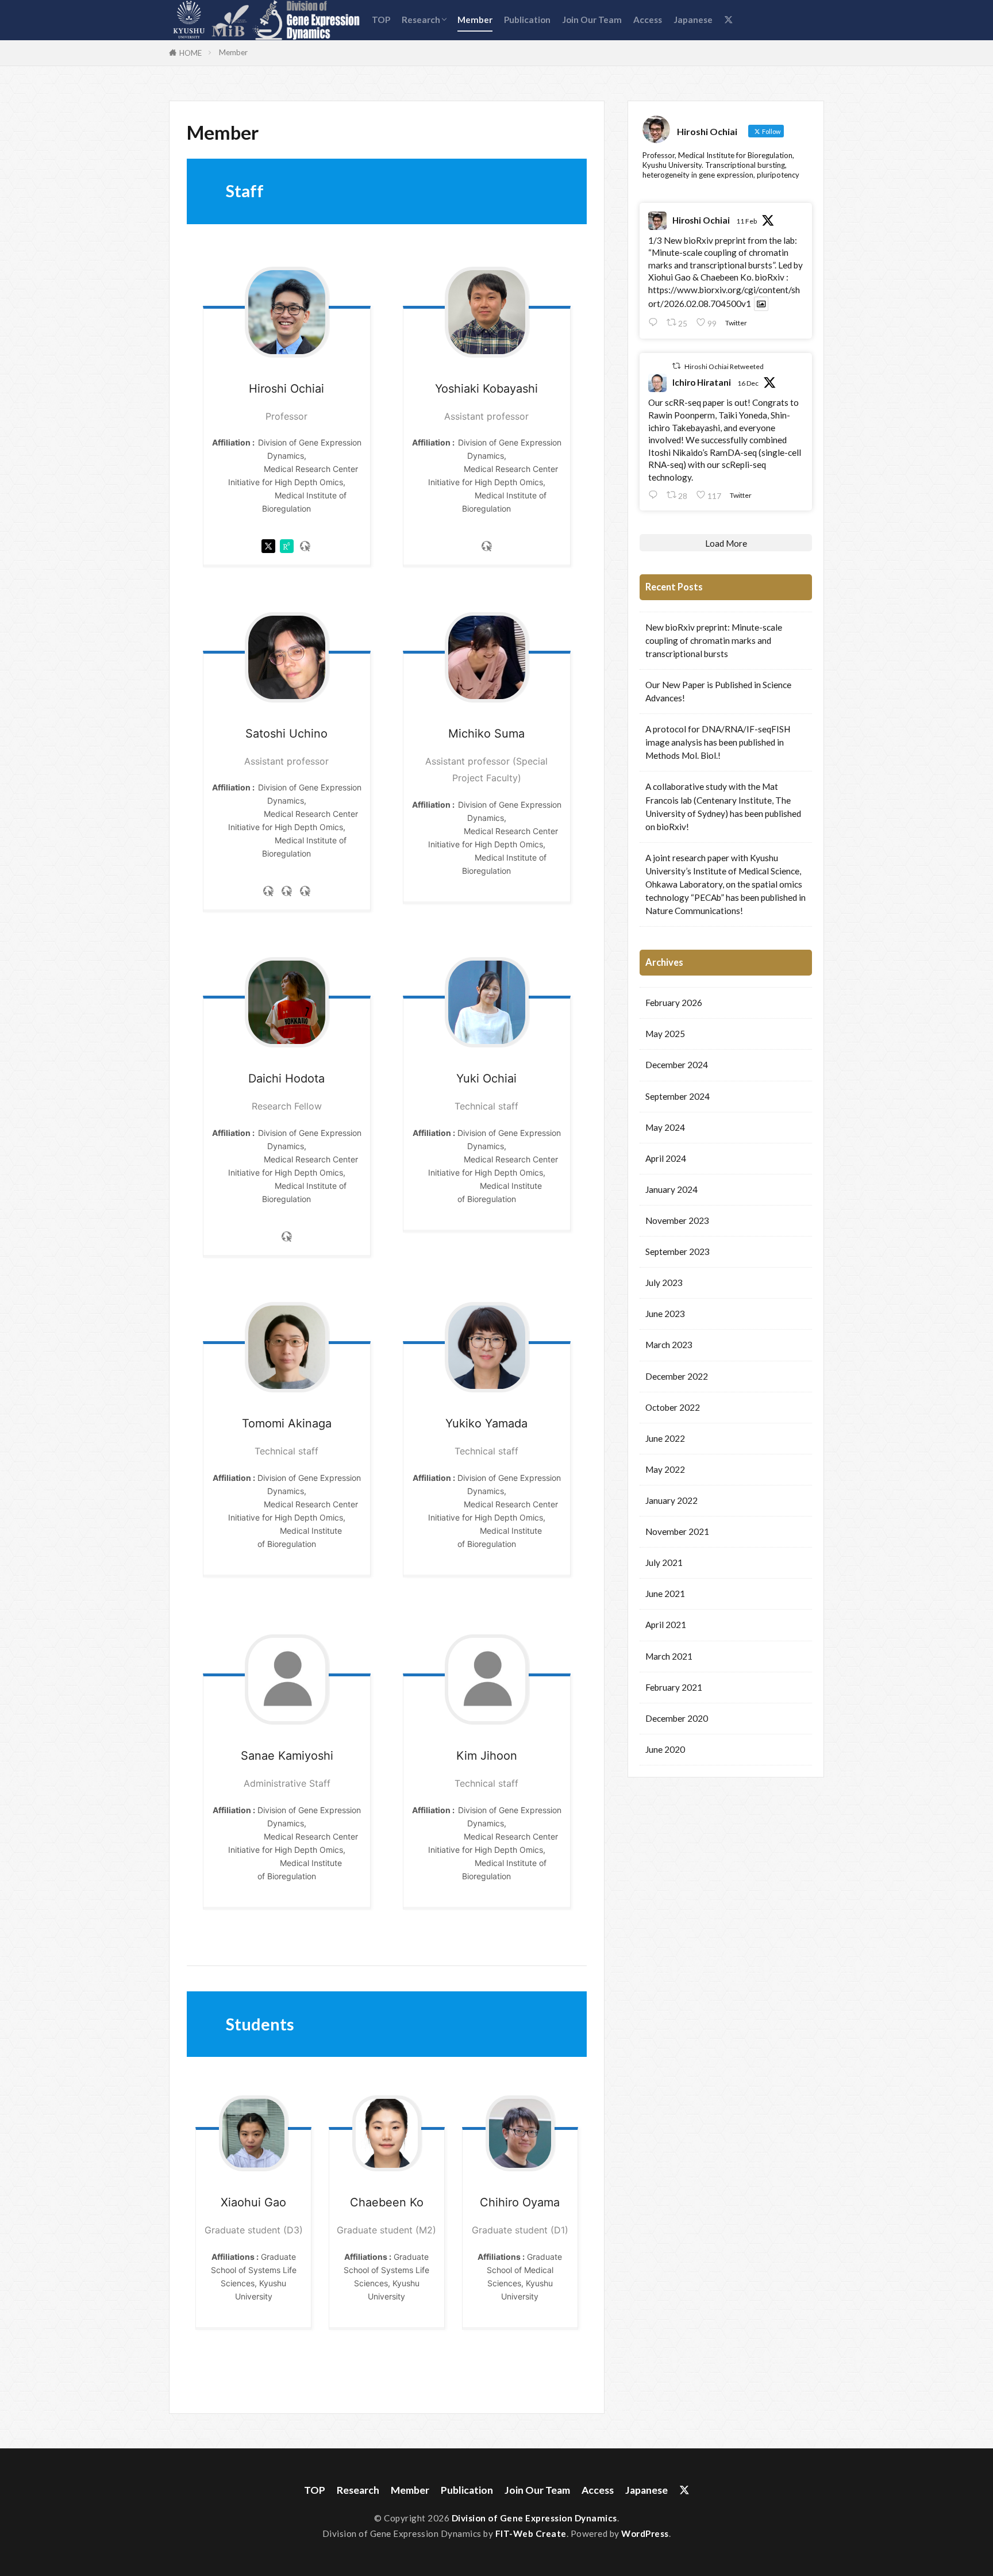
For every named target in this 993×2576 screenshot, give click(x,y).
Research (421, 20)
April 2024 (666, 1158)
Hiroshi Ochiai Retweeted (724, 366)
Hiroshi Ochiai (701, 220)
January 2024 (671, 1189)
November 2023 (677, 1220)
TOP (381, 20)
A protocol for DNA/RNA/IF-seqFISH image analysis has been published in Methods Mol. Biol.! (718, 742)
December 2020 (677, 1718)
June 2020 (665, 1749)
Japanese (693, 20)
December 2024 (677, 1065)
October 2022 (673, 1407)
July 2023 (664, 1283)
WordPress (645, 2533)
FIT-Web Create (531, 2533)
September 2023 (678, 1251)
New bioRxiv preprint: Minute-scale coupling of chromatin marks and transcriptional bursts (714, 640)
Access (648, 20)
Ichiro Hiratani (702, 382)
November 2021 (677, 1531)
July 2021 (664, 1563)
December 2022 (677, 1376)
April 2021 (666, 1625)
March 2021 (669, 1656)
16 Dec (748, 383)
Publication (527, 20)
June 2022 (665, 1438)
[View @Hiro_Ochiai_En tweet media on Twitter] (761, 304)
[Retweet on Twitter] (676, 366)
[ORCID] (287, 894)
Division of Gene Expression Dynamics (534, 2518)
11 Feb (746, 221)
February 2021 (674, 1687)
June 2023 (665, 1314)
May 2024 (665, 1127)
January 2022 (671, 1500)
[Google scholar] (305, 894)
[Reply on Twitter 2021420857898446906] (655, 322)
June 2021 (665, 1594)
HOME (190, 53)
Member (475, 20)
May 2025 (665, 1034)
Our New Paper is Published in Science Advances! (718, 691)
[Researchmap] (305, 549)
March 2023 (669, 1345)
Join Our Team (592, 20)
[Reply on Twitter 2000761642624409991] (655, 495)
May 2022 (665, 1469)
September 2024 (678, 1096)
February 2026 (674, 1003)
